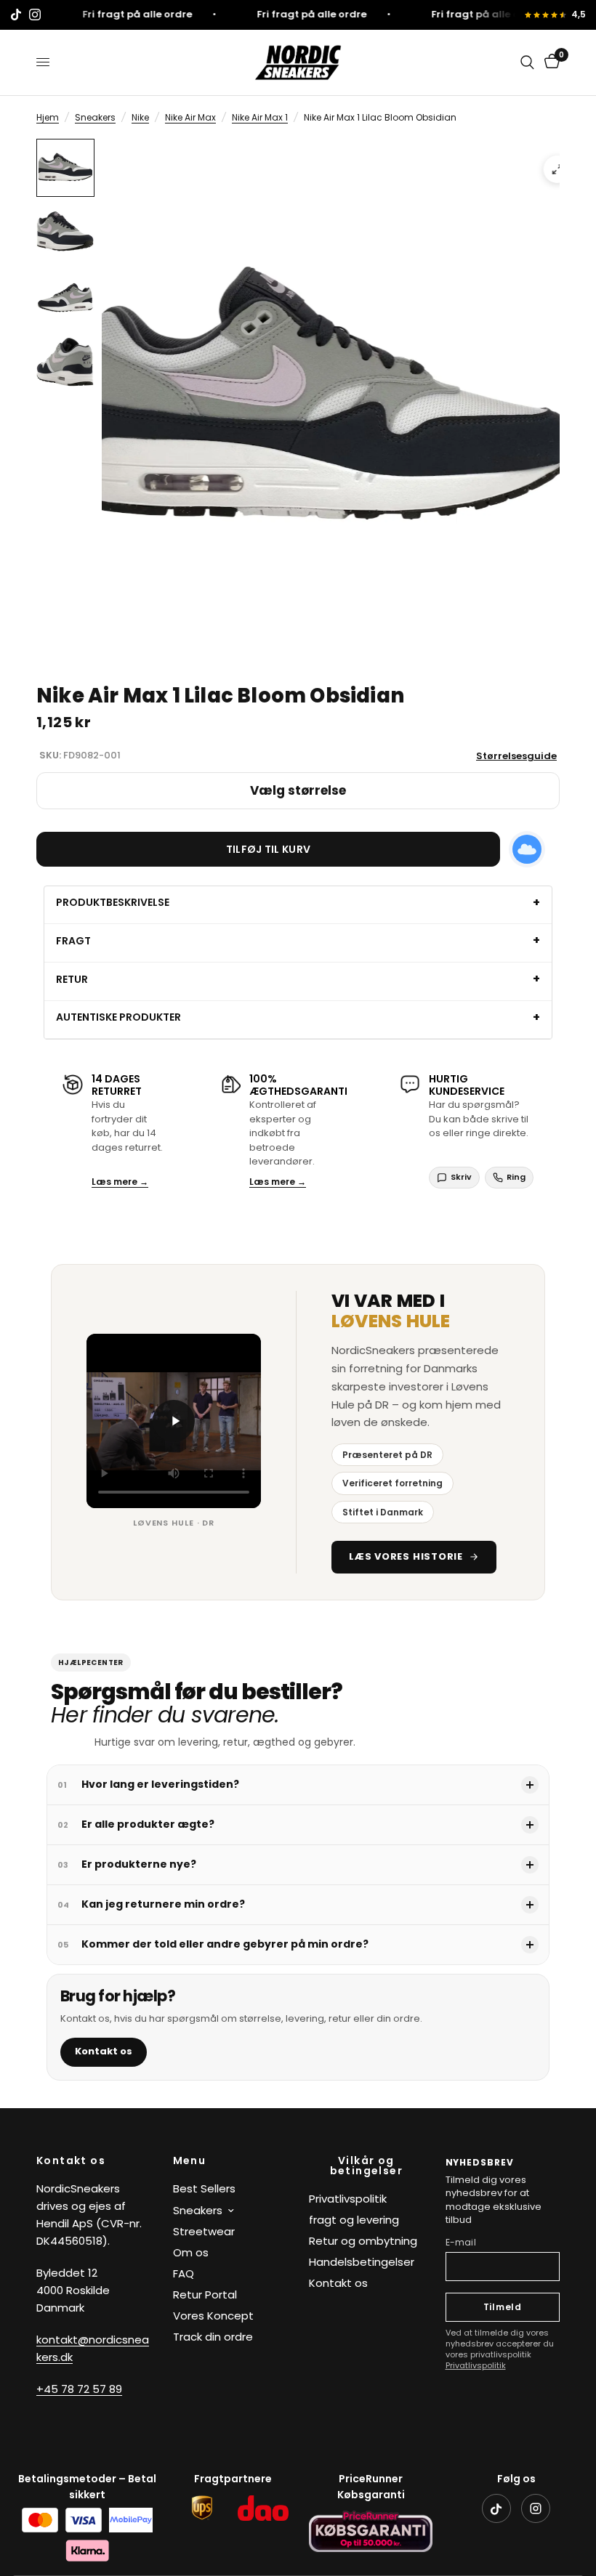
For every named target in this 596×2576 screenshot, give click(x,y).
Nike (140, 117)
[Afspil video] (174, 1421)
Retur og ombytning (363, 2241)
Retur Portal (205, 2294)
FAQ (184, 2273)
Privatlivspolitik (348, 2199)
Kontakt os (104, 2051)
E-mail (461, 2242)
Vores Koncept (213, 2316)
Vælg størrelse (298, 790)
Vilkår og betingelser (366, 2166)
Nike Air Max (190, 117)
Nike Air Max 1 (260, 117)
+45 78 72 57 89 (79, 2389)
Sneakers (95, 117)
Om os (191, 2252)
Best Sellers (204, 2188)
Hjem (48, 117)
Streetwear (204, 2231)
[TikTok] (496, 2508)
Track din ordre (213, 2337)
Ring (516, 1177)
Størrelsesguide (516, 756)
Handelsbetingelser (362, 2262)
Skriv (461, 1177)
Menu (190, 2160)
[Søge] (527, 62)
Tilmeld (503, 2307)
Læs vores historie (406, 1556)
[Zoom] (557, 169)
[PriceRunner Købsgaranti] (371, 2531)
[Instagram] (536, 2508)
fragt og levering (354, 2220)
